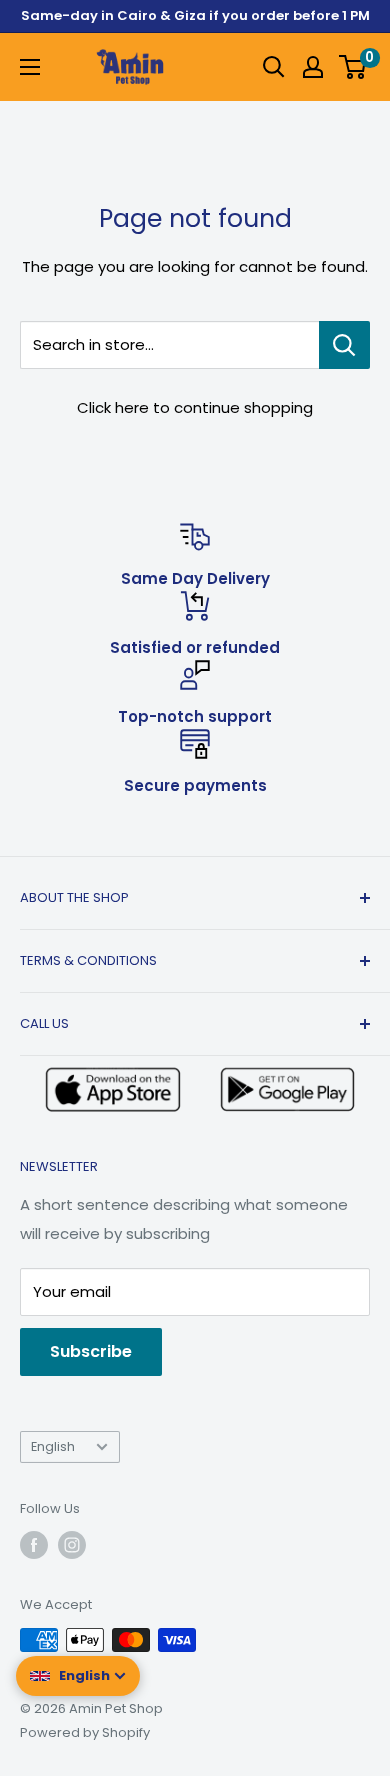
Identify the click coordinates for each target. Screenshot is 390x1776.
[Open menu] (30, 67)
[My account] (313, 67)
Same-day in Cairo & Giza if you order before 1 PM (195, 15)
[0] (353, 67)
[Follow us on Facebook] (34, 1545)
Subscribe (91, 1351)
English (53, 1446)
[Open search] (274, 67)
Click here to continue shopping (195, 407)
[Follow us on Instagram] (72, 1545)
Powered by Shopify (85, 1732)
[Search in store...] (344, 345)
